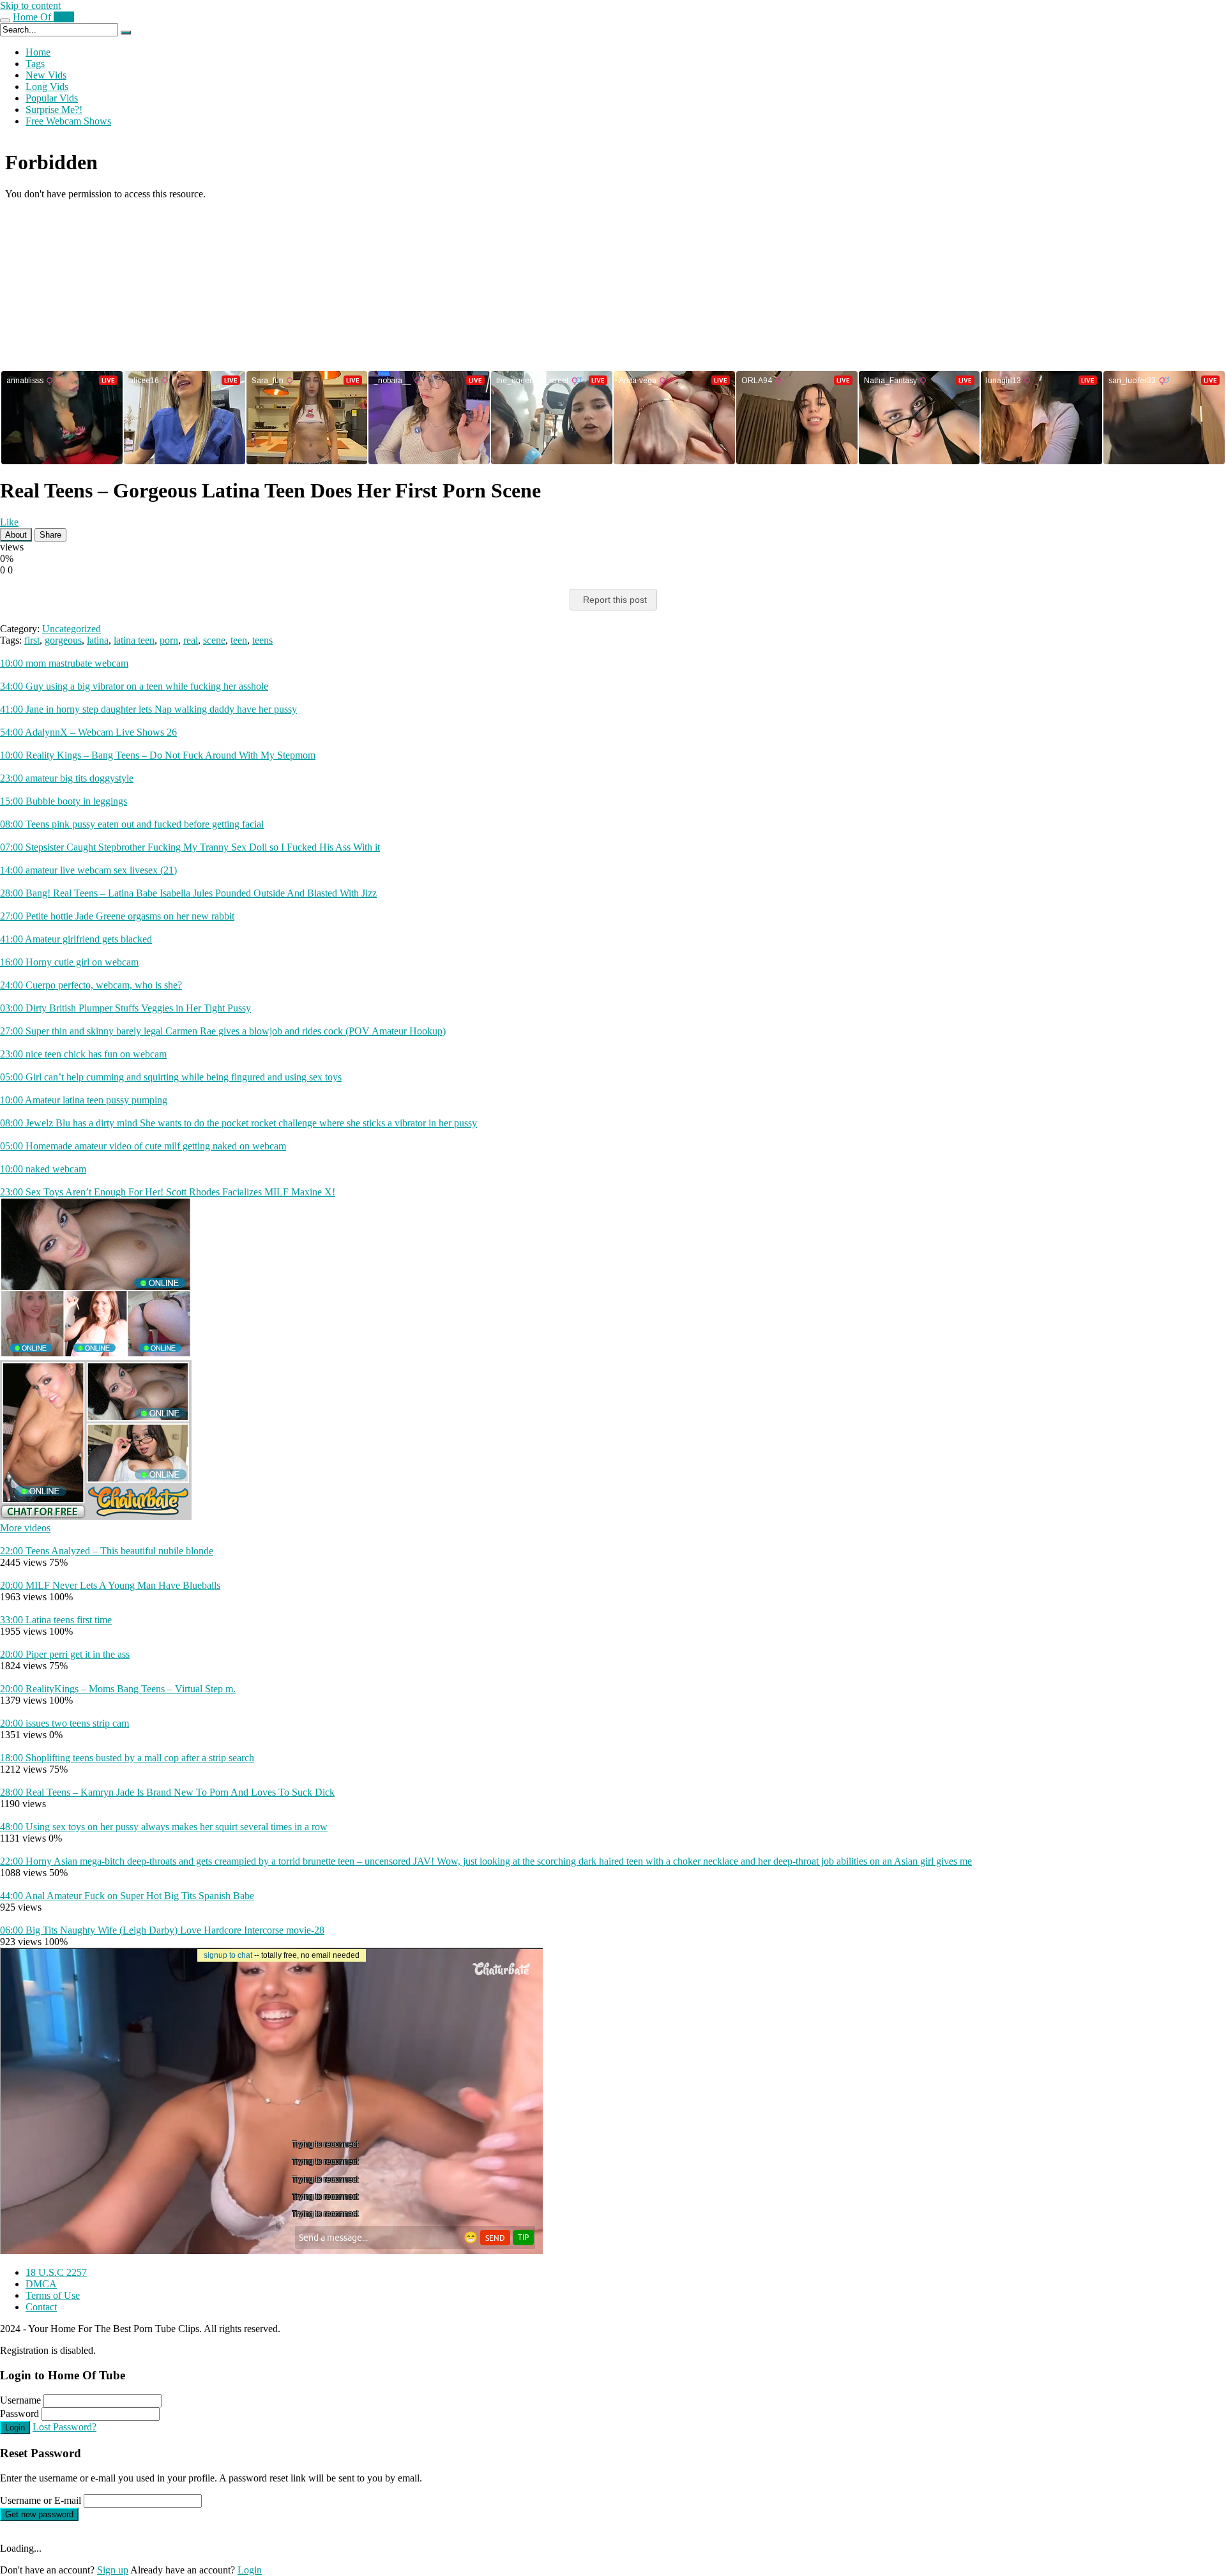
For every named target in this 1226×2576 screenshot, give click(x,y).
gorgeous (63, 640)
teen (239, 640)
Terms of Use (53, 2295)
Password (19, 2413)
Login (15, 2428)
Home (38, 52)
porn (169, 640)
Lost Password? (64, 2427)
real (191, 640)
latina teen (134, 640)
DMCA (41, 2284)
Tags (35, 64)
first (32, 640)
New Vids (46, 75)
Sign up (113, 2570)
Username (20, 2400)
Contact (41, 2307)
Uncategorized (72, 629)
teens (262, 640)
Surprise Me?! (54, 110)
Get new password (39, 2514)
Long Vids (47, 87)
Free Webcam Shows (68, 121)
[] (126, 33)
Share (50, 535)
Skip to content (30, 5)
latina (98, 640)
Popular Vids (52, 98)
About (16, 535)
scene (214, 640)
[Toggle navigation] (5, 20)
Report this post (615, 600)
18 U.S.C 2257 (56, 2272)
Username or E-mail (41, 2500)
